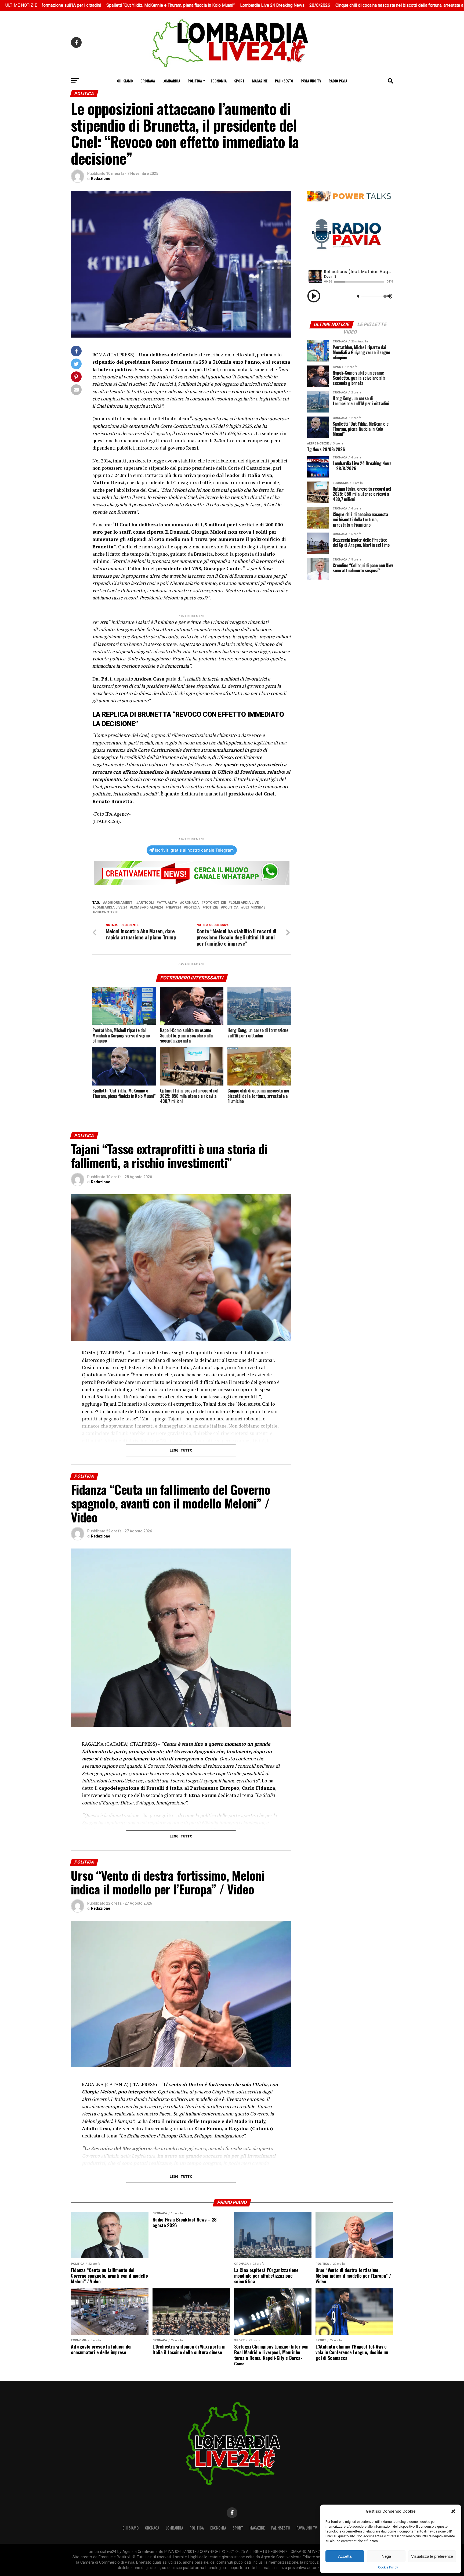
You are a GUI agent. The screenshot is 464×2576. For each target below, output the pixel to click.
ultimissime (254, 908)
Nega (386, 2556)
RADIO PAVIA (338, 81)
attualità (168, 903)
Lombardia (171, 81)
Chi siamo (125, 81)
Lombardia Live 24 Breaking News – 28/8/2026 (179, 5)
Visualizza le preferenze (432, 2556)
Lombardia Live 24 (111, 908)
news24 (174, 908)
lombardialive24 (147, 908)
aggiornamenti (119, 903)
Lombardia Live (245, 903)
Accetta (345, 2556)
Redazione (101, 179)
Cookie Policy (388, 2567)
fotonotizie (215, 903)
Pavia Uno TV (311, 81)
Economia (219, 81)
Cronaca (148, 81)
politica (231, 908)
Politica (195, 81)
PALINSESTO (284, 81)
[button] (453, 2511)
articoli (146, 903)
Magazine (260, 81)
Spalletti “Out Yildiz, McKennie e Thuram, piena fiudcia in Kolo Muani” (65, 5)
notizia (193, 908)
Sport (239, 81)
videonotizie (106, 912)
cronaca (190, 903)
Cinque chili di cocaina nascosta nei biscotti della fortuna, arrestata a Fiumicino (303, 5)
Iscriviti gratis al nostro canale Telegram (194, 850)
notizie (211, 908)
